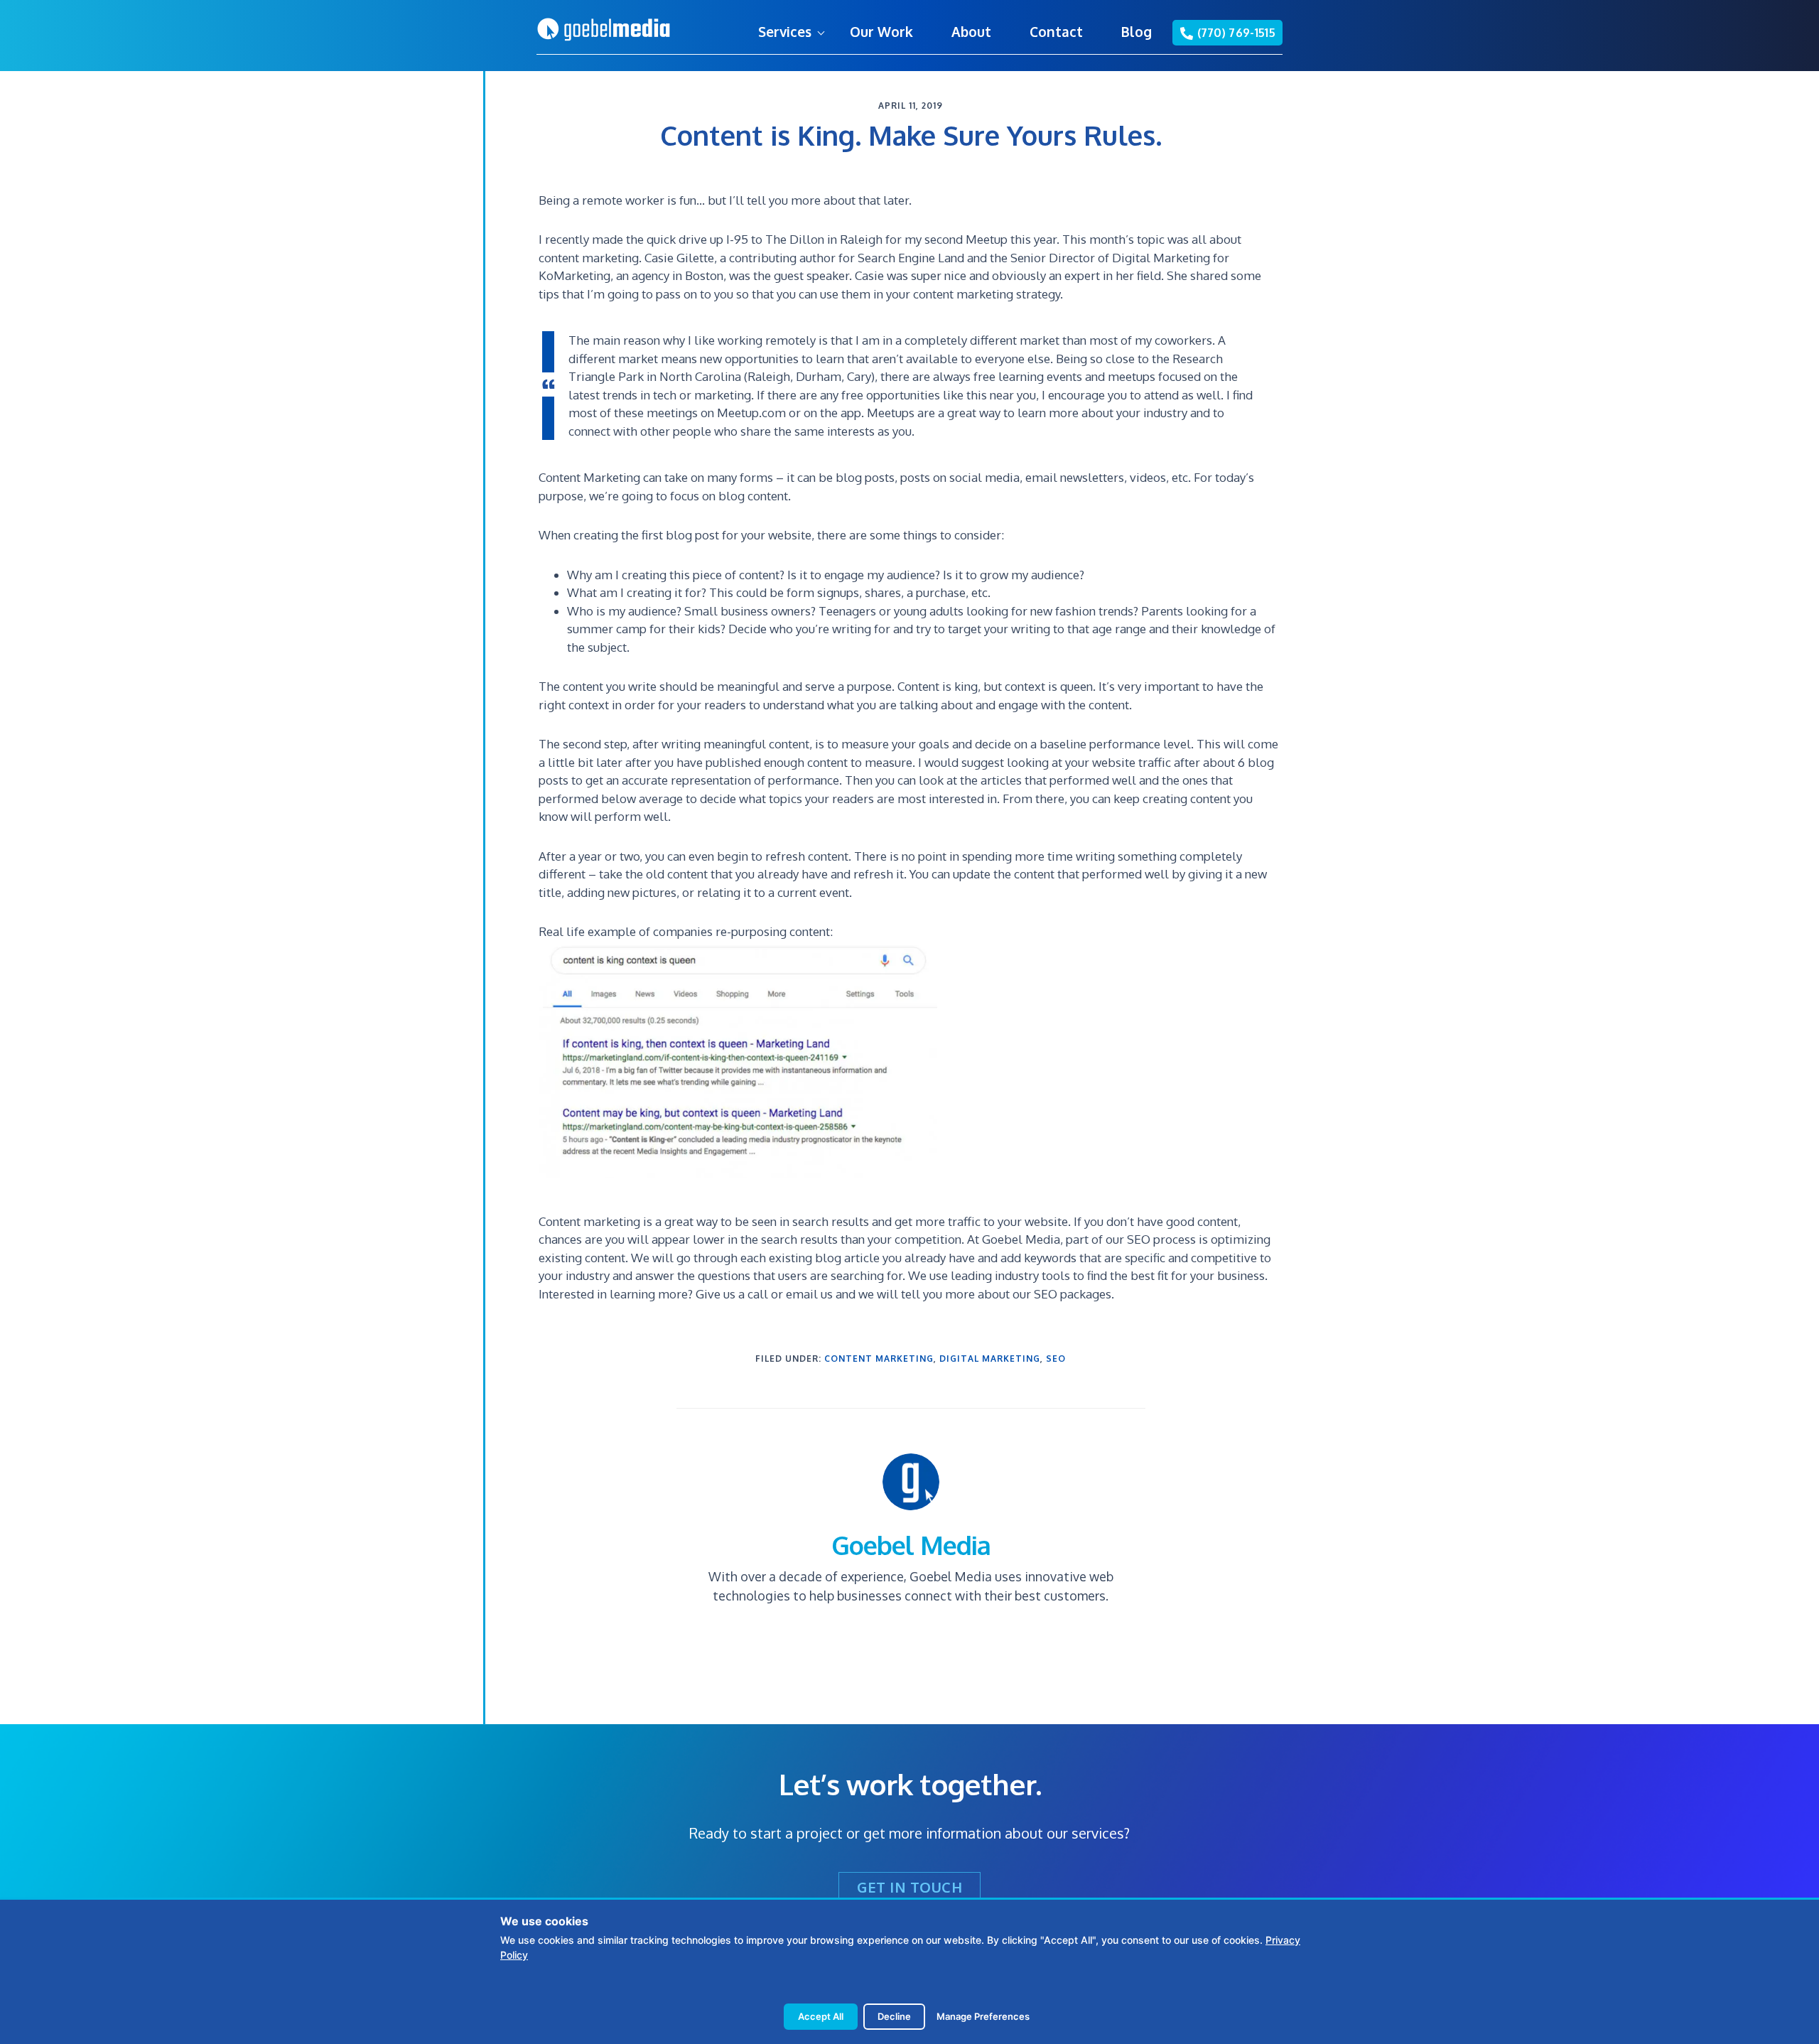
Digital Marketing (990, 1359)
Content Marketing (879, 1359)
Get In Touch (909, 1887)
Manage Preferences (983, 2016)
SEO (1056, 1359)
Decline (894, 2016)
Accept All (821, 2016)
